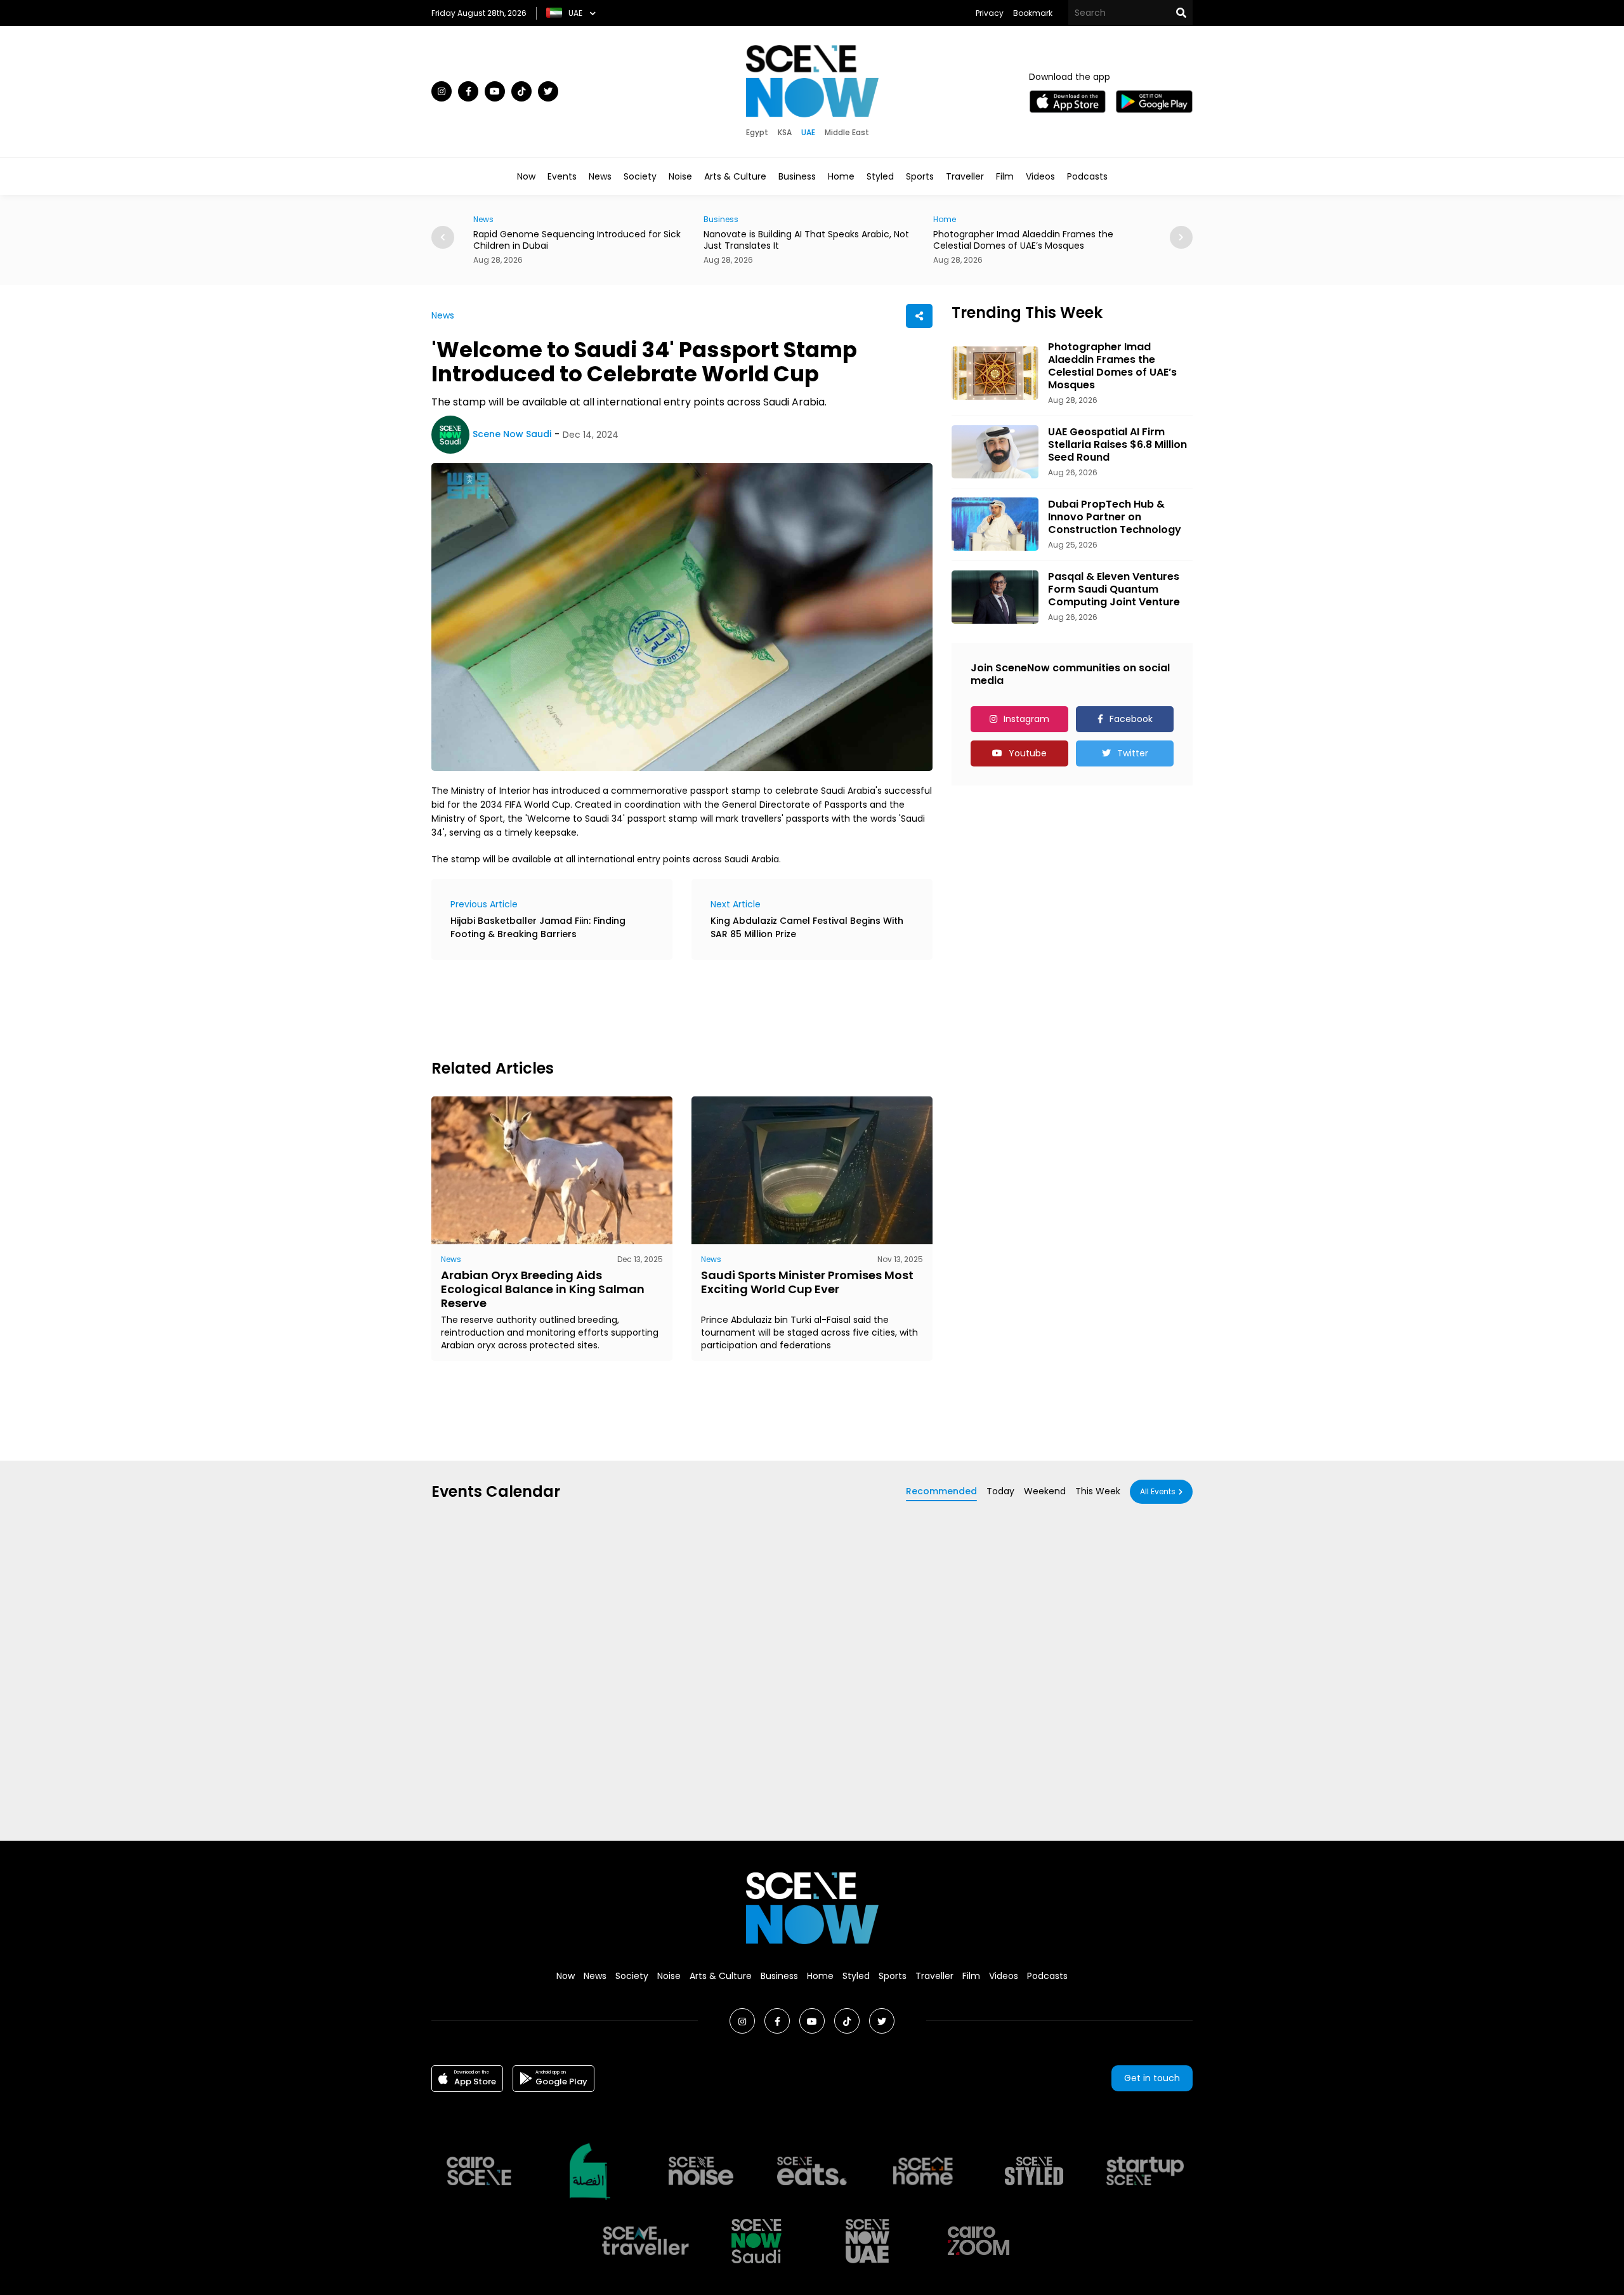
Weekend (1045, 1491)
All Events (1158, 1491)
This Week (1098, 1491)
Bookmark (1033, 13)
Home (841, 176)
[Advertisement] (662, 1008)
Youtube (1028, 753)
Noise (680, 176)
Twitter (1133, 753)
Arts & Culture (735, 176)
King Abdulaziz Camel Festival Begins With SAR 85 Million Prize (807, 927)
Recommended (941, 1491)
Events (562, 176)
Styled (880, 176)
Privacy (990, 13)
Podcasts (1087, 176)
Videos (1040, 176)
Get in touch (1152, 2078)
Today (1000, 1491)
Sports (920, 176)
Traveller (965, 176)
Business (797, 176)
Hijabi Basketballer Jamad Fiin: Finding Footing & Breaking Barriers (538, 927)
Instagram (1026, 719)
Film (1005, 176)
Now (526, 176)
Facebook (1131, 719)
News (600, 176)
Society (640, 176)
